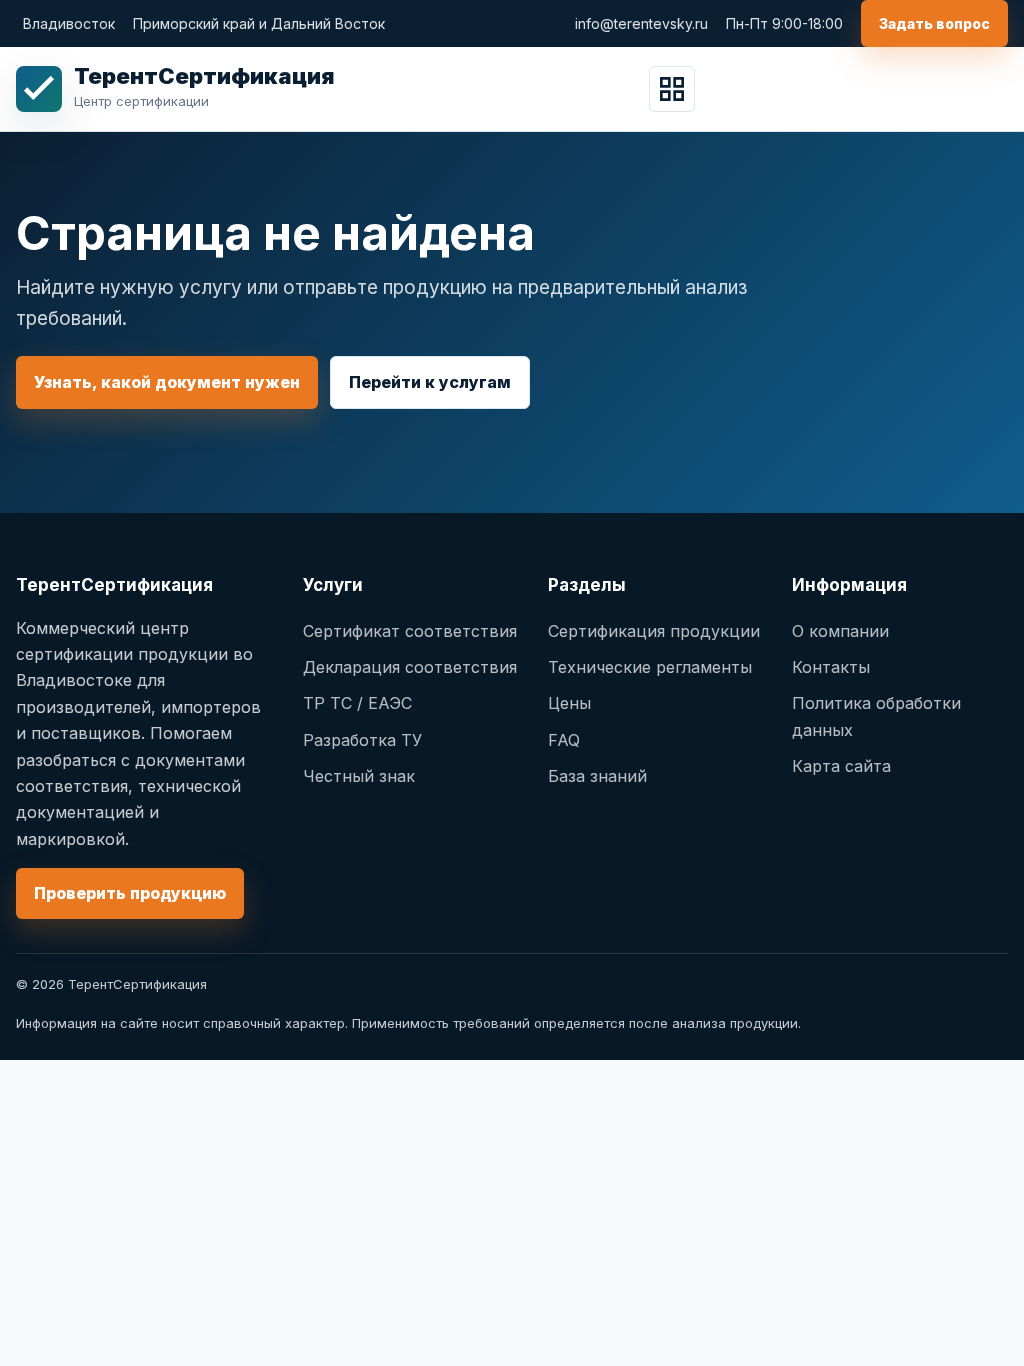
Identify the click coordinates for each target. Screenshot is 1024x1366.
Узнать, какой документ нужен (167, 382)
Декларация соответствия (410, 667)
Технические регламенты (650, 667)
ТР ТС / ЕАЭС (357, 703)
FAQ (564, 740)
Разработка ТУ (362, 740)
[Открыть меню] (672, 89)
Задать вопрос (934, 23)
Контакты (831, 667)
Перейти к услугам (430, 382)
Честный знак (359, 776)
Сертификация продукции (654, 631)
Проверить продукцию (130, 893)
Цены (569, 703)
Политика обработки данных (876, 716)
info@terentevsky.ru (641, 23)
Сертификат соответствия (410, 631)
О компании (840, 631)
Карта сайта (841, 766)
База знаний (597, 776)
